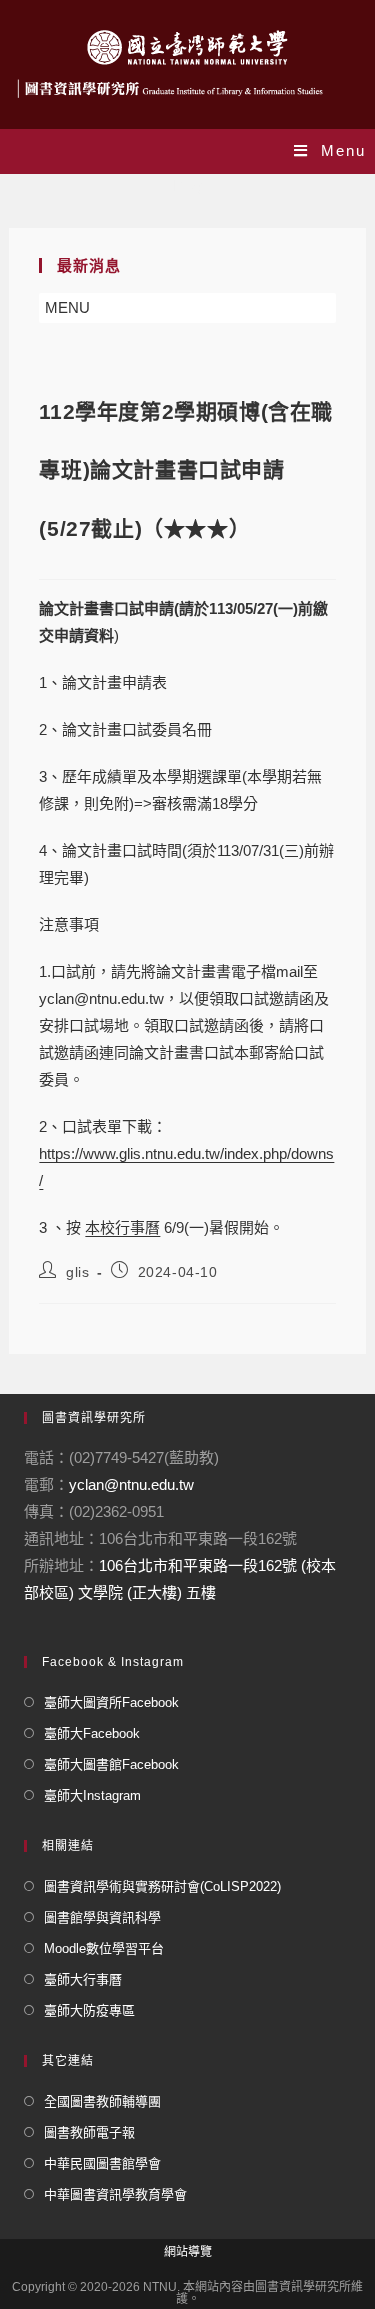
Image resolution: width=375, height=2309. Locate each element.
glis (77, 1272)
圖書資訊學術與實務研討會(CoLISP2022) (162, 1886)
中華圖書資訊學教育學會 (115, 2194)
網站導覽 (188, 2252)
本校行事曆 (122, 1227)
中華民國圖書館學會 (102, 2163)
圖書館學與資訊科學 (102, 1917)
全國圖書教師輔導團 (102, 2101)
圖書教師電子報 (89, 2132)
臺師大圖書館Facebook (111, 1764)
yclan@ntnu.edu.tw (131, 1484)
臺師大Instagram (92, 1795)
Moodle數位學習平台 (104, 1948)
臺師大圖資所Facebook (111, 1702)
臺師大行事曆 (83, 1979)
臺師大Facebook (92, 1733)
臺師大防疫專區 (89, 2010)
